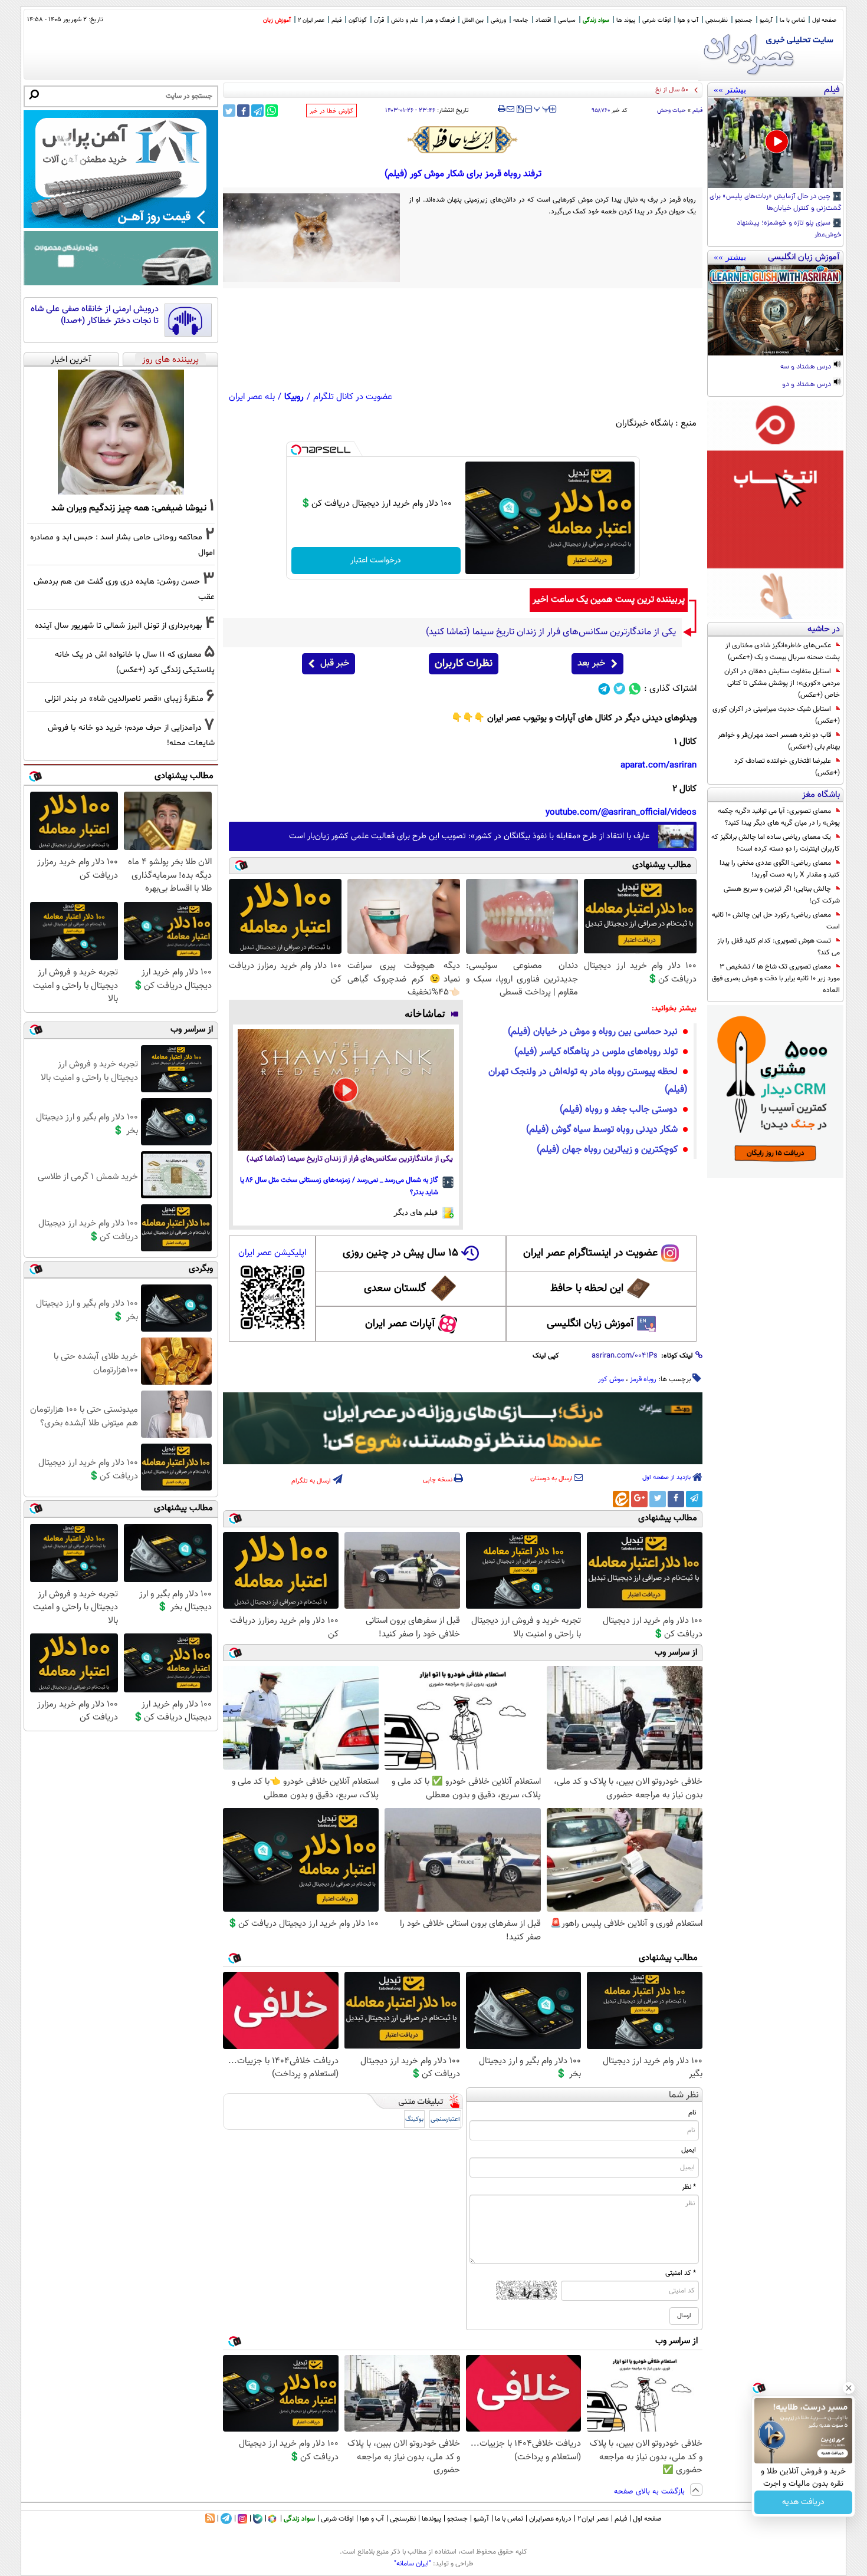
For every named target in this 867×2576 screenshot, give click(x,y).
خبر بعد (591, 663)
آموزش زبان (277, 20)
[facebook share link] (243, 111)
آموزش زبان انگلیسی (590, 1324)
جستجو (744, 20)
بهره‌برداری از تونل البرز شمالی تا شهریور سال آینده (119, 626)
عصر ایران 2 (311, 20)
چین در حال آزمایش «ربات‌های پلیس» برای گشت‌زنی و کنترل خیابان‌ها (776, 203)
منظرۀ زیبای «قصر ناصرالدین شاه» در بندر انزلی (124, 699)
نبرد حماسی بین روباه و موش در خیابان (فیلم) (593, 1032)
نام (692, 2113)
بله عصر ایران (252, 397)
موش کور (611, 1379)
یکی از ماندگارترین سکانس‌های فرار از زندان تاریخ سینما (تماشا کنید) (350, 1159)
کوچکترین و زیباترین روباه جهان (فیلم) (607, 1150)
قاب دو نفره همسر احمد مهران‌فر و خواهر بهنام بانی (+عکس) (779, 741)
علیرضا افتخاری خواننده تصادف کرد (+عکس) (787, 767)
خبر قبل (335, 663)
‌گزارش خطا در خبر (331, 111)
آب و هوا (688, 20)
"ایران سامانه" (413, 2564)
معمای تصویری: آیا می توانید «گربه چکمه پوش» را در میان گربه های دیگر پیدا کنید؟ (779, 817)
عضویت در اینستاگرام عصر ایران (590, 1253)
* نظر (689, 2187)
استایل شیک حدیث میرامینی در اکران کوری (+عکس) (776, 715)
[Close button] (849, 2388)
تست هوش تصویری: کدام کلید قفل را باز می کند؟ (779, 947)
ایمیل (689, 2150)
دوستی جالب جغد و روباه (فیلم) (619, 1110)
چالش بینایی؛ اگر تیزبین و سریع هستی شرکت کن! (782, 895)
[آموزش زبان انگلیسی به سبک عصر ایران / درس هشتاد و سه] (775, 310)
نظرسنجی (717, 20)
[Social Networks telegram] (604, 689)
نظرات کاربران (464, 664)
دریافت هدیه (803, 2502)
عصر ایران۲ (593, 2519)
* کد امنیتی (681, 2273)
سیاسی (567, 20)
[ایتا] (621, 1499)
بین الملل (473, 20)
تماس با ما (792, 20)
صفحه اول (824, 20)
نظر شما (684, 2095)
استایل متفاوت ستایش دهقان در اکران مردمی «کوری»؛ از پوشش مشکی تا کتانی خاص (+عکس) (782, 683)
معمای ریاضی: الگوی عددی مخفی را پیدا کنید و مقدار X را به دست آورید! (780, 869)
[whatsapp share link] (272, 111)
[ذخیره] (520, 110)
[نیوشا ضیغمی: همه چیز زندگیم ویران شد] (121, 432)
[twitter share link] (229, 111)
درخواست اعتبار (376, 561)
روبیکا (294, 397)
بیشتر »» (730, 90)
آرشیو (766, 20)
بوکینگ (414, 2119)
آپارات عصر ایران (400, 1324)
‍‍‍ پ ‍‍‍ (542, 108)
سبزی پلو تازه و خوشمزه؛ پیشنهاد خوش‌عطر (789, 229)
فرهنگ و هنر (440, 20)
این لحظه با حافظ (587, 1289)
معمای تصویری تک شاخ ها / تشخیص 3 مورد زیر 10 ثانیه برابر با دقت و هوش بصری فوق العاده (776, 979)
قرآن (379, 20)
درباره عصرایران (550, 2519)
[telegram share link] (257, 111)
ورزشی (498, 20)
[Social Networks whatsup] (635, 689)
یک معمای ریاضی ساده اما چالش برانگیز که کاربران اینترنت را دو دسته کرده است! (776, 843)
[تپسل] (296, 450)
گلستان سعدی (395, 1289)
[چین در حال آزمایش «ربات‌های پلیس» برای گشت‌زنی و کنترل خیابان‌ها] (775, 143)
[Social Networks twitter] (620, 689)
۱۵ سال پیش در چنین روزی (400, 1253)
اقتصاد (543, 20)
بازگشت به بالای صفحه (651, 2492)
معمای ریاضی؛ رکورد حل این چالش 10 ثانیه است (776, 921)
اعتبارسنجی (445, 2119)
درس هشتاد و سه (807, 367)
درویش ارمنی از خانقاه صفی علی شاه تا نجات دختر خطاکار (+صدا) (95, 315)
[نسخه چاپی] (502, 109)
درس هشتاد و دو (807, 385)
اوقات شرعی (656, 20)
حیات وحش (671, 111)
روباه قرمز (643, 1379)
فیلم (336, 20)
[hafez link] (463, 140)
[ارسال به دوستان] (510, 109)
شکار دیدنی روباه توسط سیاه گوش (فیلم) (602, 1130)
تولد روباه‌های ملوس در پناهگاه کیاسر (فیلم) (596, 1052)
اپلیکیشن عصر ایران (272, 1253)
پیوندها (431, 2519)
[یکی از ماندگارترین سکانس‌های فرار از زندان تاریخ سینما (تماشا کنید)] (346, 1090)
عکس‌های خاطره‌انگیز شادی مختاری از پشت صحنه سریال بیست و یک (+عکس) (783, 651)
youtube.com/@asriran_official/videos (621, 813)
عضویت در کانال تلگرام (353, 397)
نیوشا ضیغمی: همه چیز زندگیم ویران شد (129, 508)
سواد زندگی (596, 20)
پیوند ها (626, 20)
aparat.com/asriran (659, 765)
